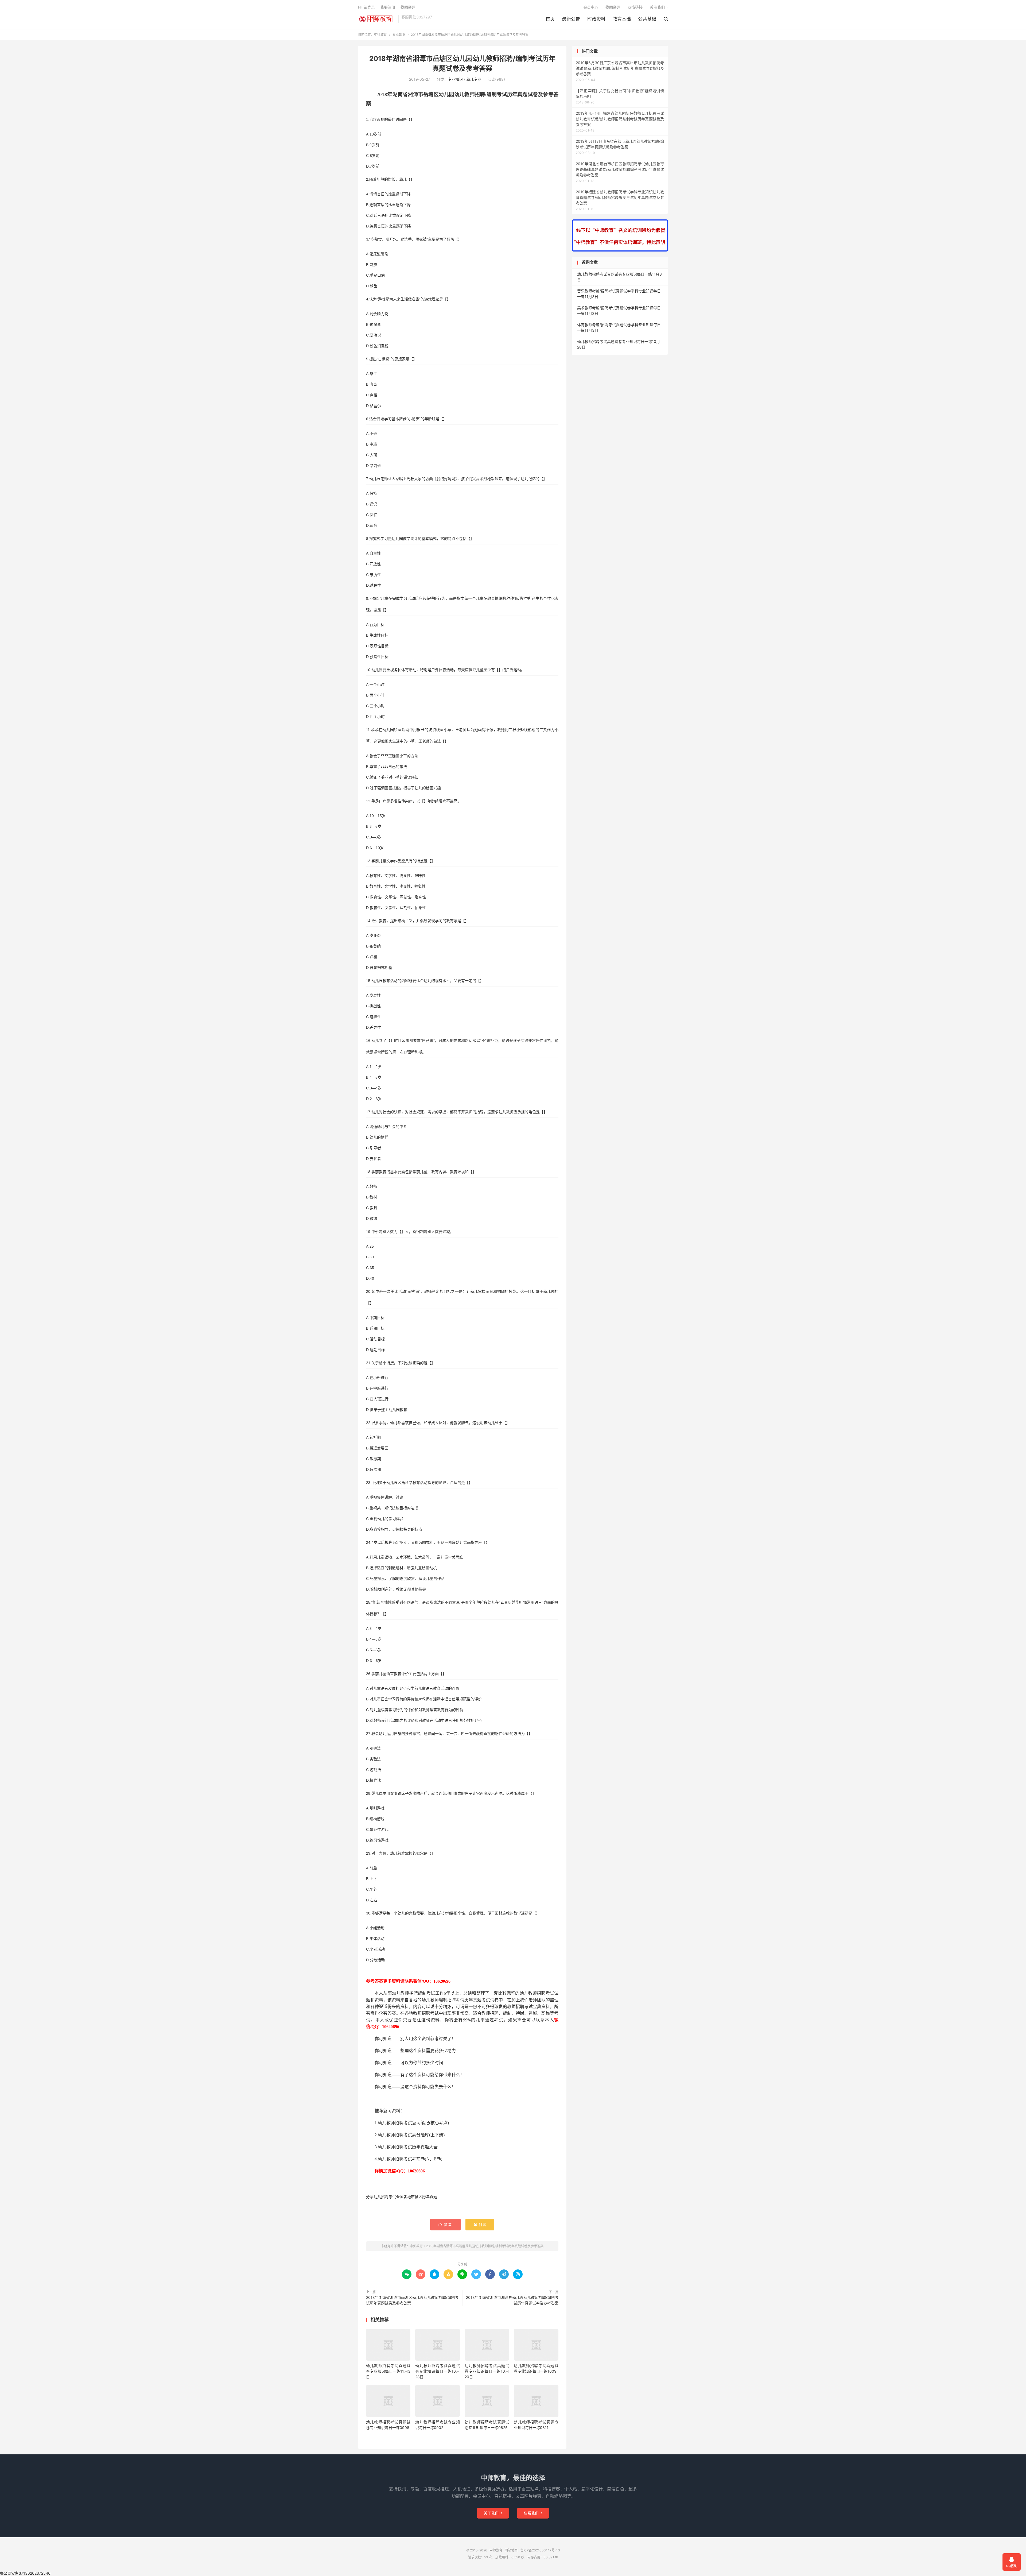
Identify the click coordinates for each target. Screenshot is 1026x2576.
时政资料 (596, 19)
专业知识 (399, 35)
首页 (550, 19)
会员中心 (591, 7)
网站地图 (511, 2550)
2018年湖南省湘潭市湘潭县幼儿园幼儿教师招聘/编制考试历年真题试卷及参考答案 (512, 2300)
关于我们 (493, 2513)
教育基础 (622, 19)
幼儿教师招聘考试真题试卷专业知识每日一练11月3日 (388, 2371)
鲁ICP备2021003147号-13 (540, 2550)
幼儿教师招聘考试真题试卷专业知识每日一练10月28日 (437, 2371)
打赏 (480, 2224)
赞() (445, 2224)
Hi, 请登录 (366, 7)
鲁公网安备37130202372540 (25, 2573)
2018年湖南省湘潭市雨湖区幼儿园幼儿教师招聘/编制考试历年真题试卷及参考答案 (412, 2300)
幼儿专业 (474, 79)
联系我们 (533, 2513)
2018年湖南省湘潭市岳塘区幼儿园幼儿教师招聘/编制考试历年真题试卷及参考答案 (485, 2246)
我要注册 (388, 7)
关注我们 (657, 7)
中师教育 (377, 19)
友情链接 (635, 7)
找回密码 (613, 7)
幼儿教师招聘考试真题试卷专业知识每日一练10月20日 (487, 2371)
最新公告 (571, 19)
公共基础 (647, 19)
